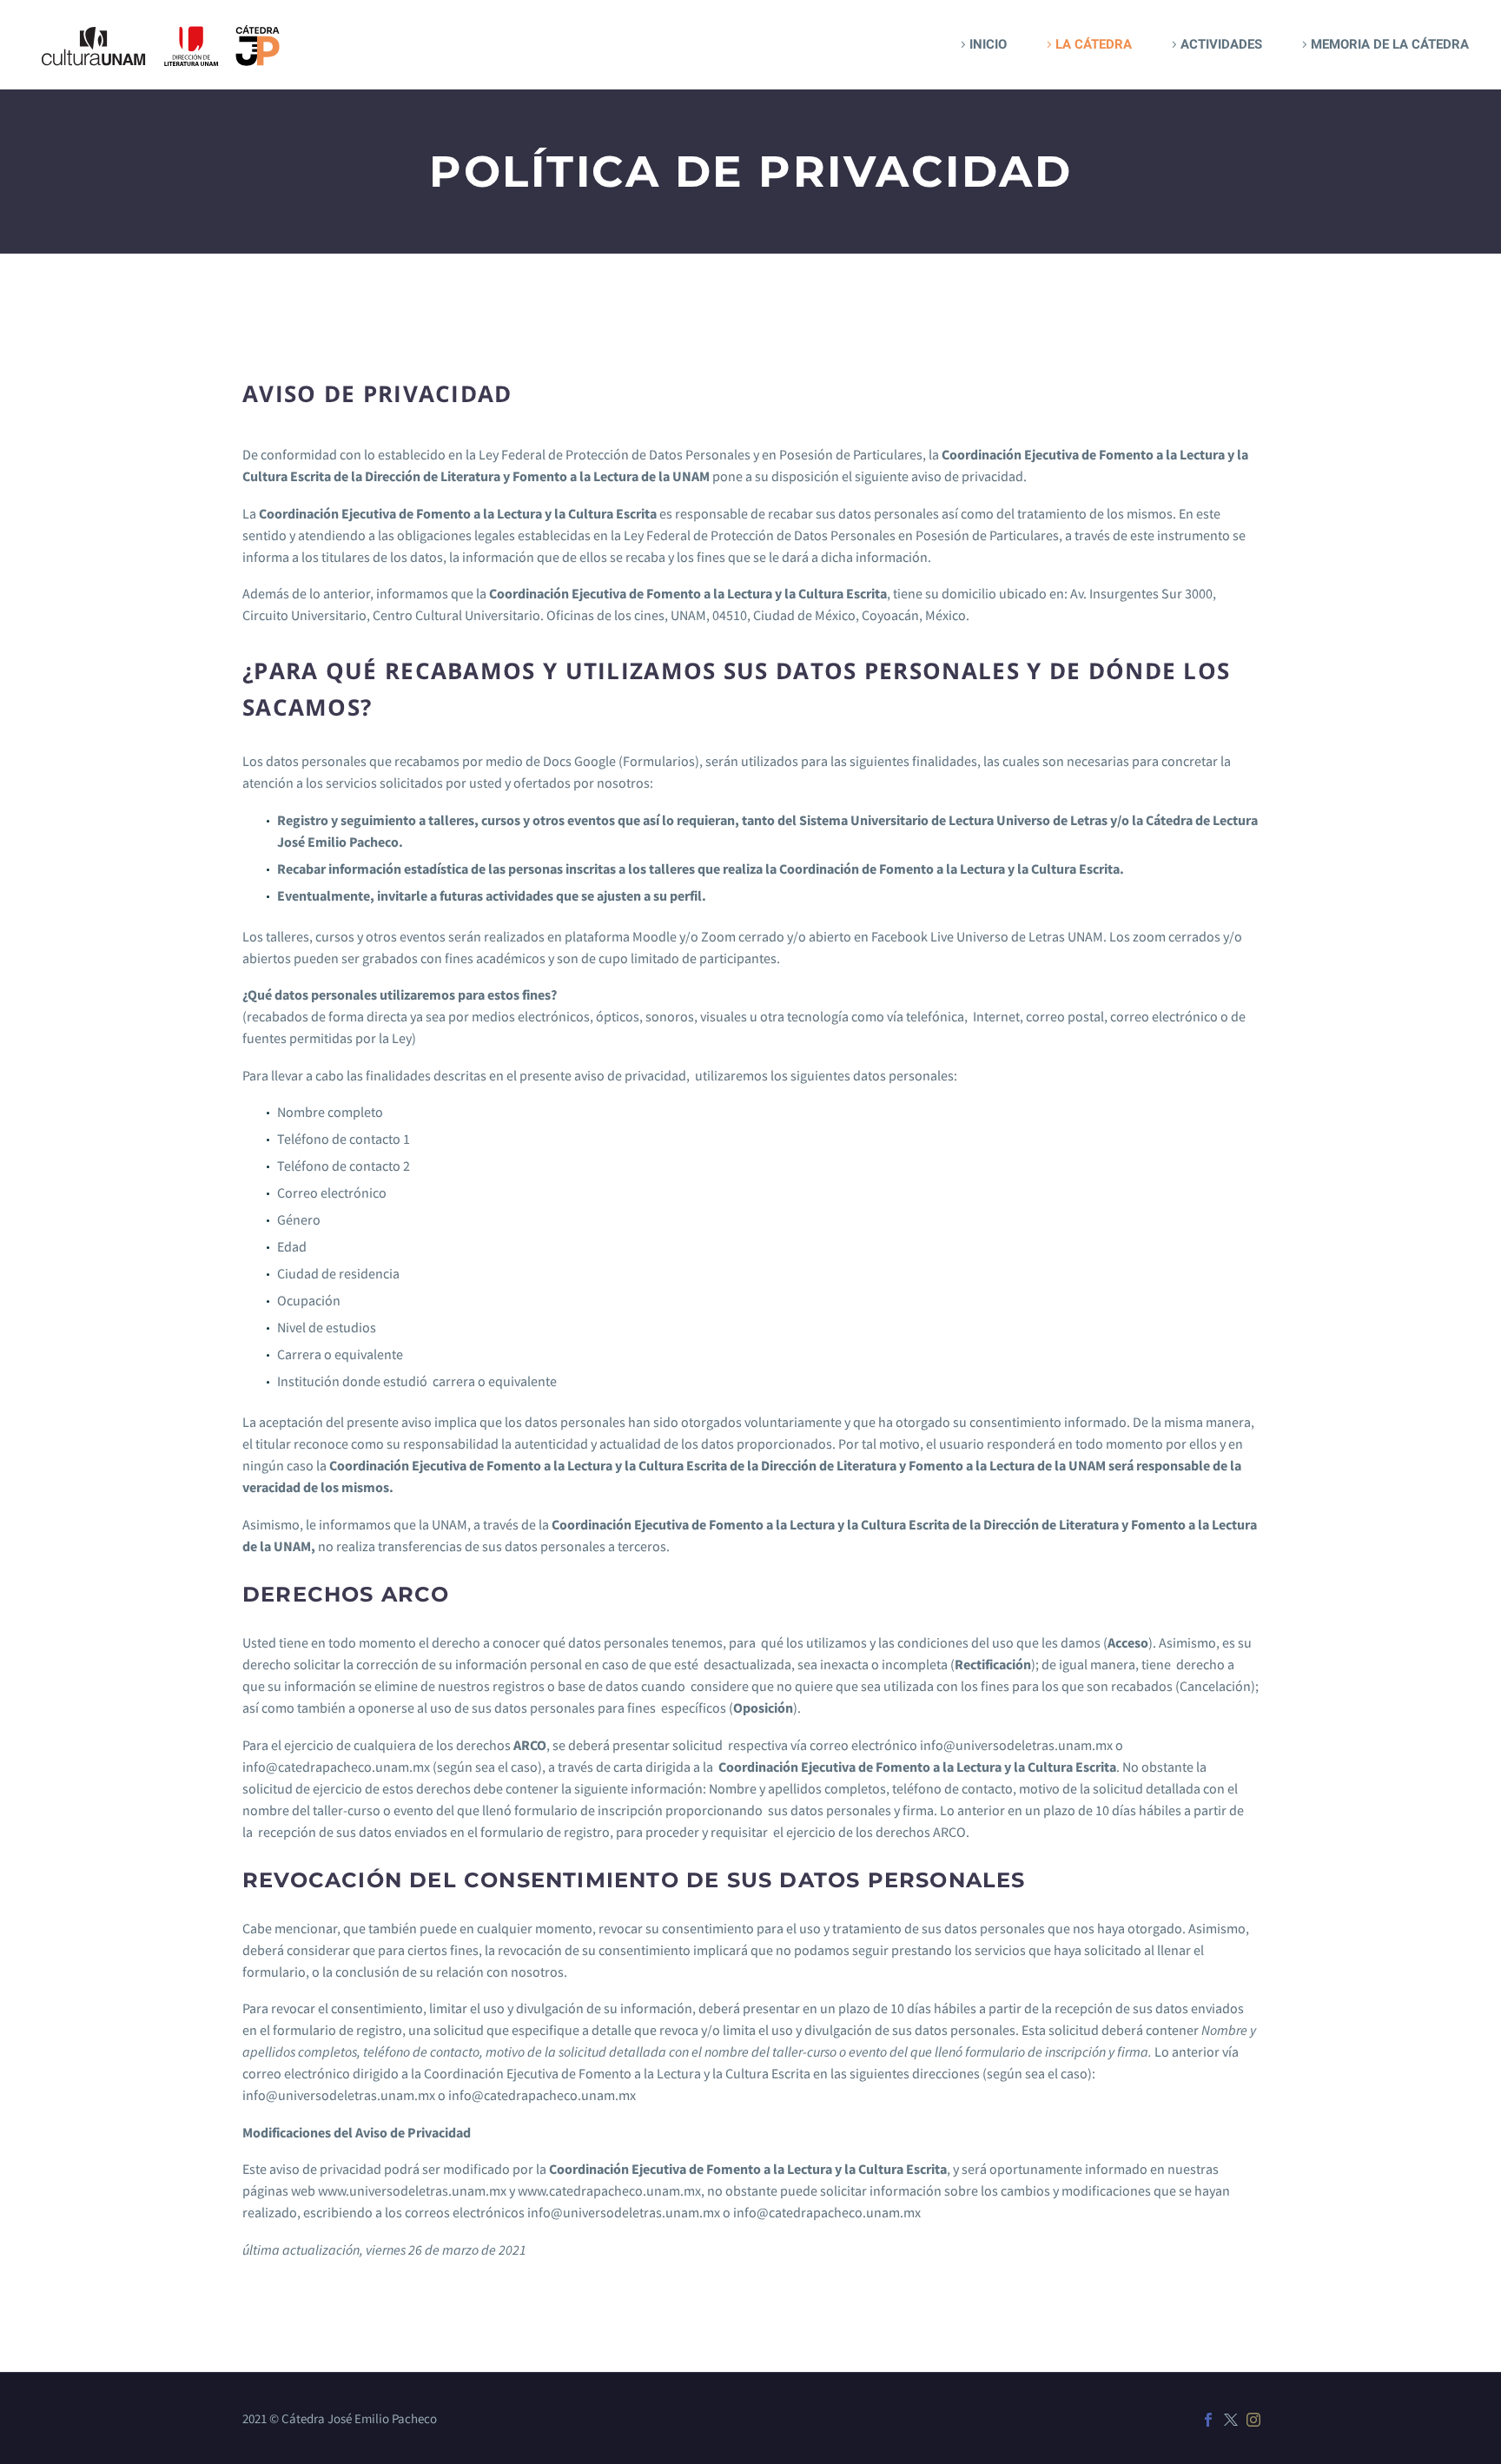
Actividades (1221, 44)
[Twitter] (1231, 2420)
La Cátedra (1094, 44)
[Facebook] (1208, 2420)
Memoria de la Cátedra (1390, 44)
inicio (988, 44)
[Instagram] (1253, 2420)
